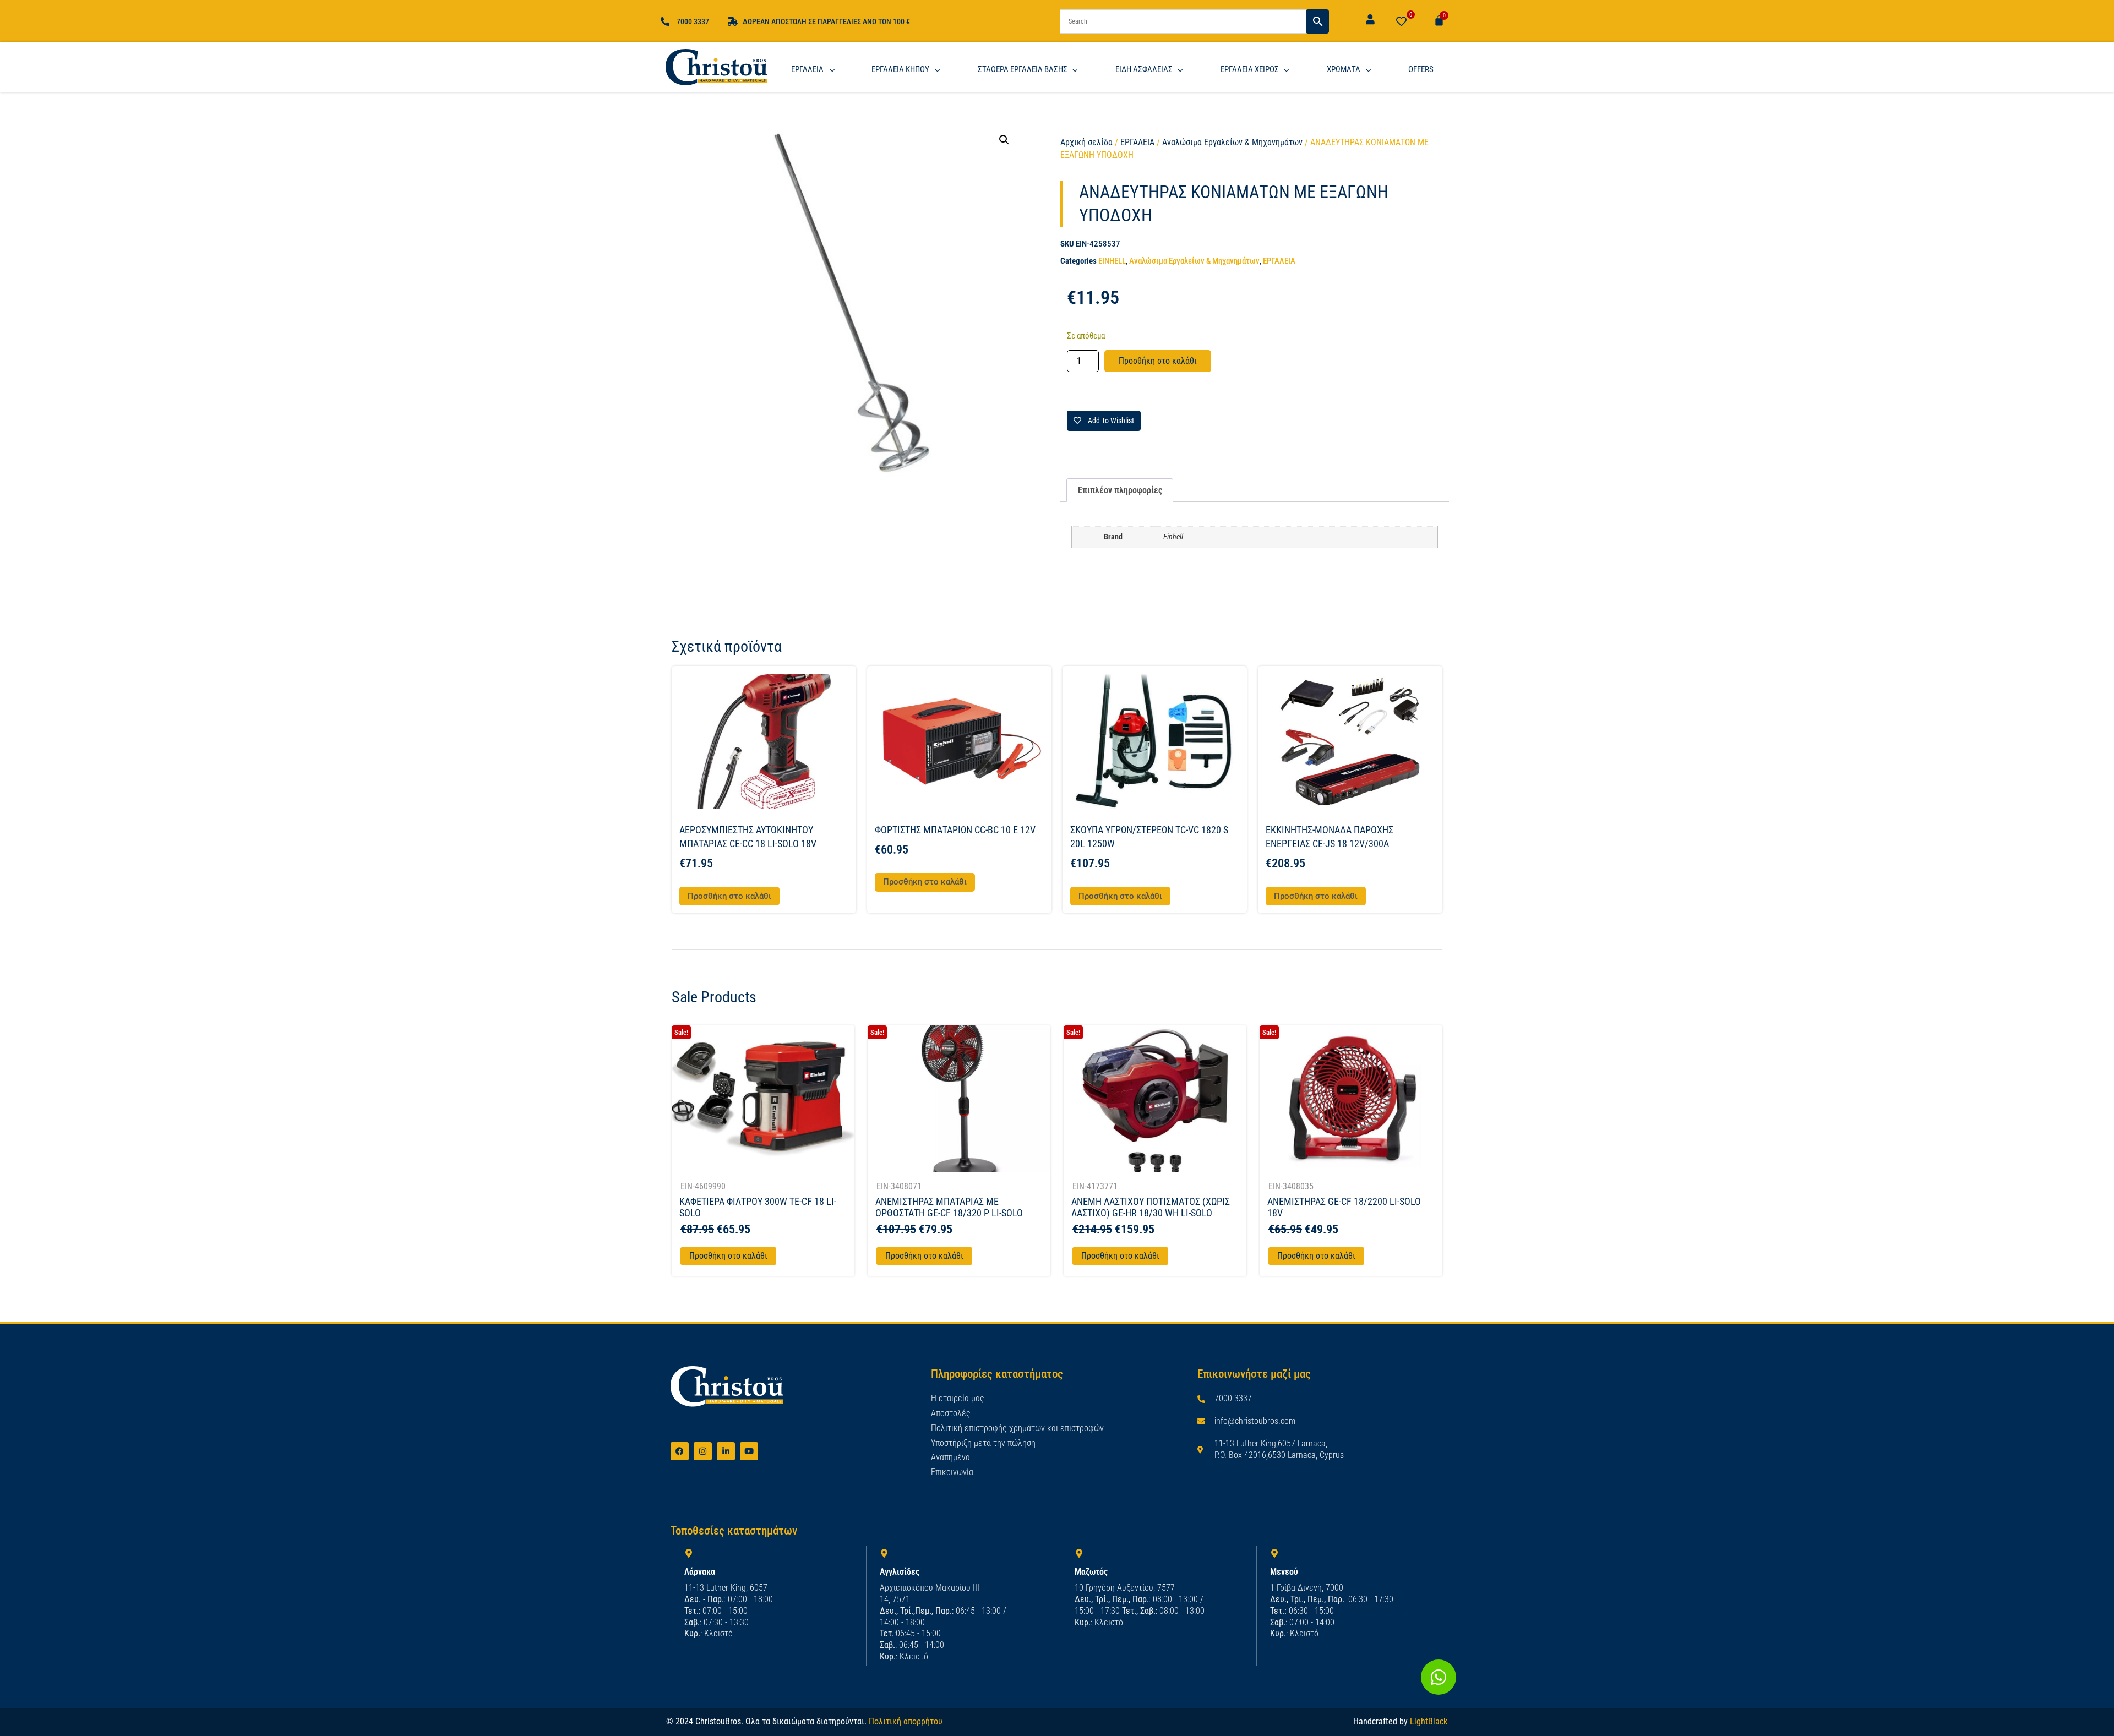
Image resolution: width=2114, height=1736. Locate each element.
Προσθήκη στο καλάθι (1158, 361)
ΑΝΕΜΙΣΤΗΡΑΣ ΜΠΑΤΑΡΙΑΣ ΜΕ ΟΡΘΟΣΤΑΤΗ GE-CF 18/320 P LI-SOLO (949, 1207)
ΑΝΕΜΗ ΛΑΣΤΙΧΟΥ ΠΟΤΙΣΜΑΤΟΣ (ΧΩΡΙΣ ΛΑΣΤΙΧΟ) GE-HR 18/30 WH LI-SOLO (1151, 1207)
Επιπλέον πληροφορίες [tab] (1120, 490)
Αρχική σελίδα (1086, 142)
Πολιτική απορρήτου (906, 1721)
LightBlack (1429, 1721)
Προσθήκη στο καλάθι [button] (729, 896)
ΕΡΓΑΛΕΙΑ (1137, 142)
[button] (1004, 140)
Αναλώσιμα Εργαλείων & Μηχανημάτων (1232, 142)
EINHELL (1112, 261)
